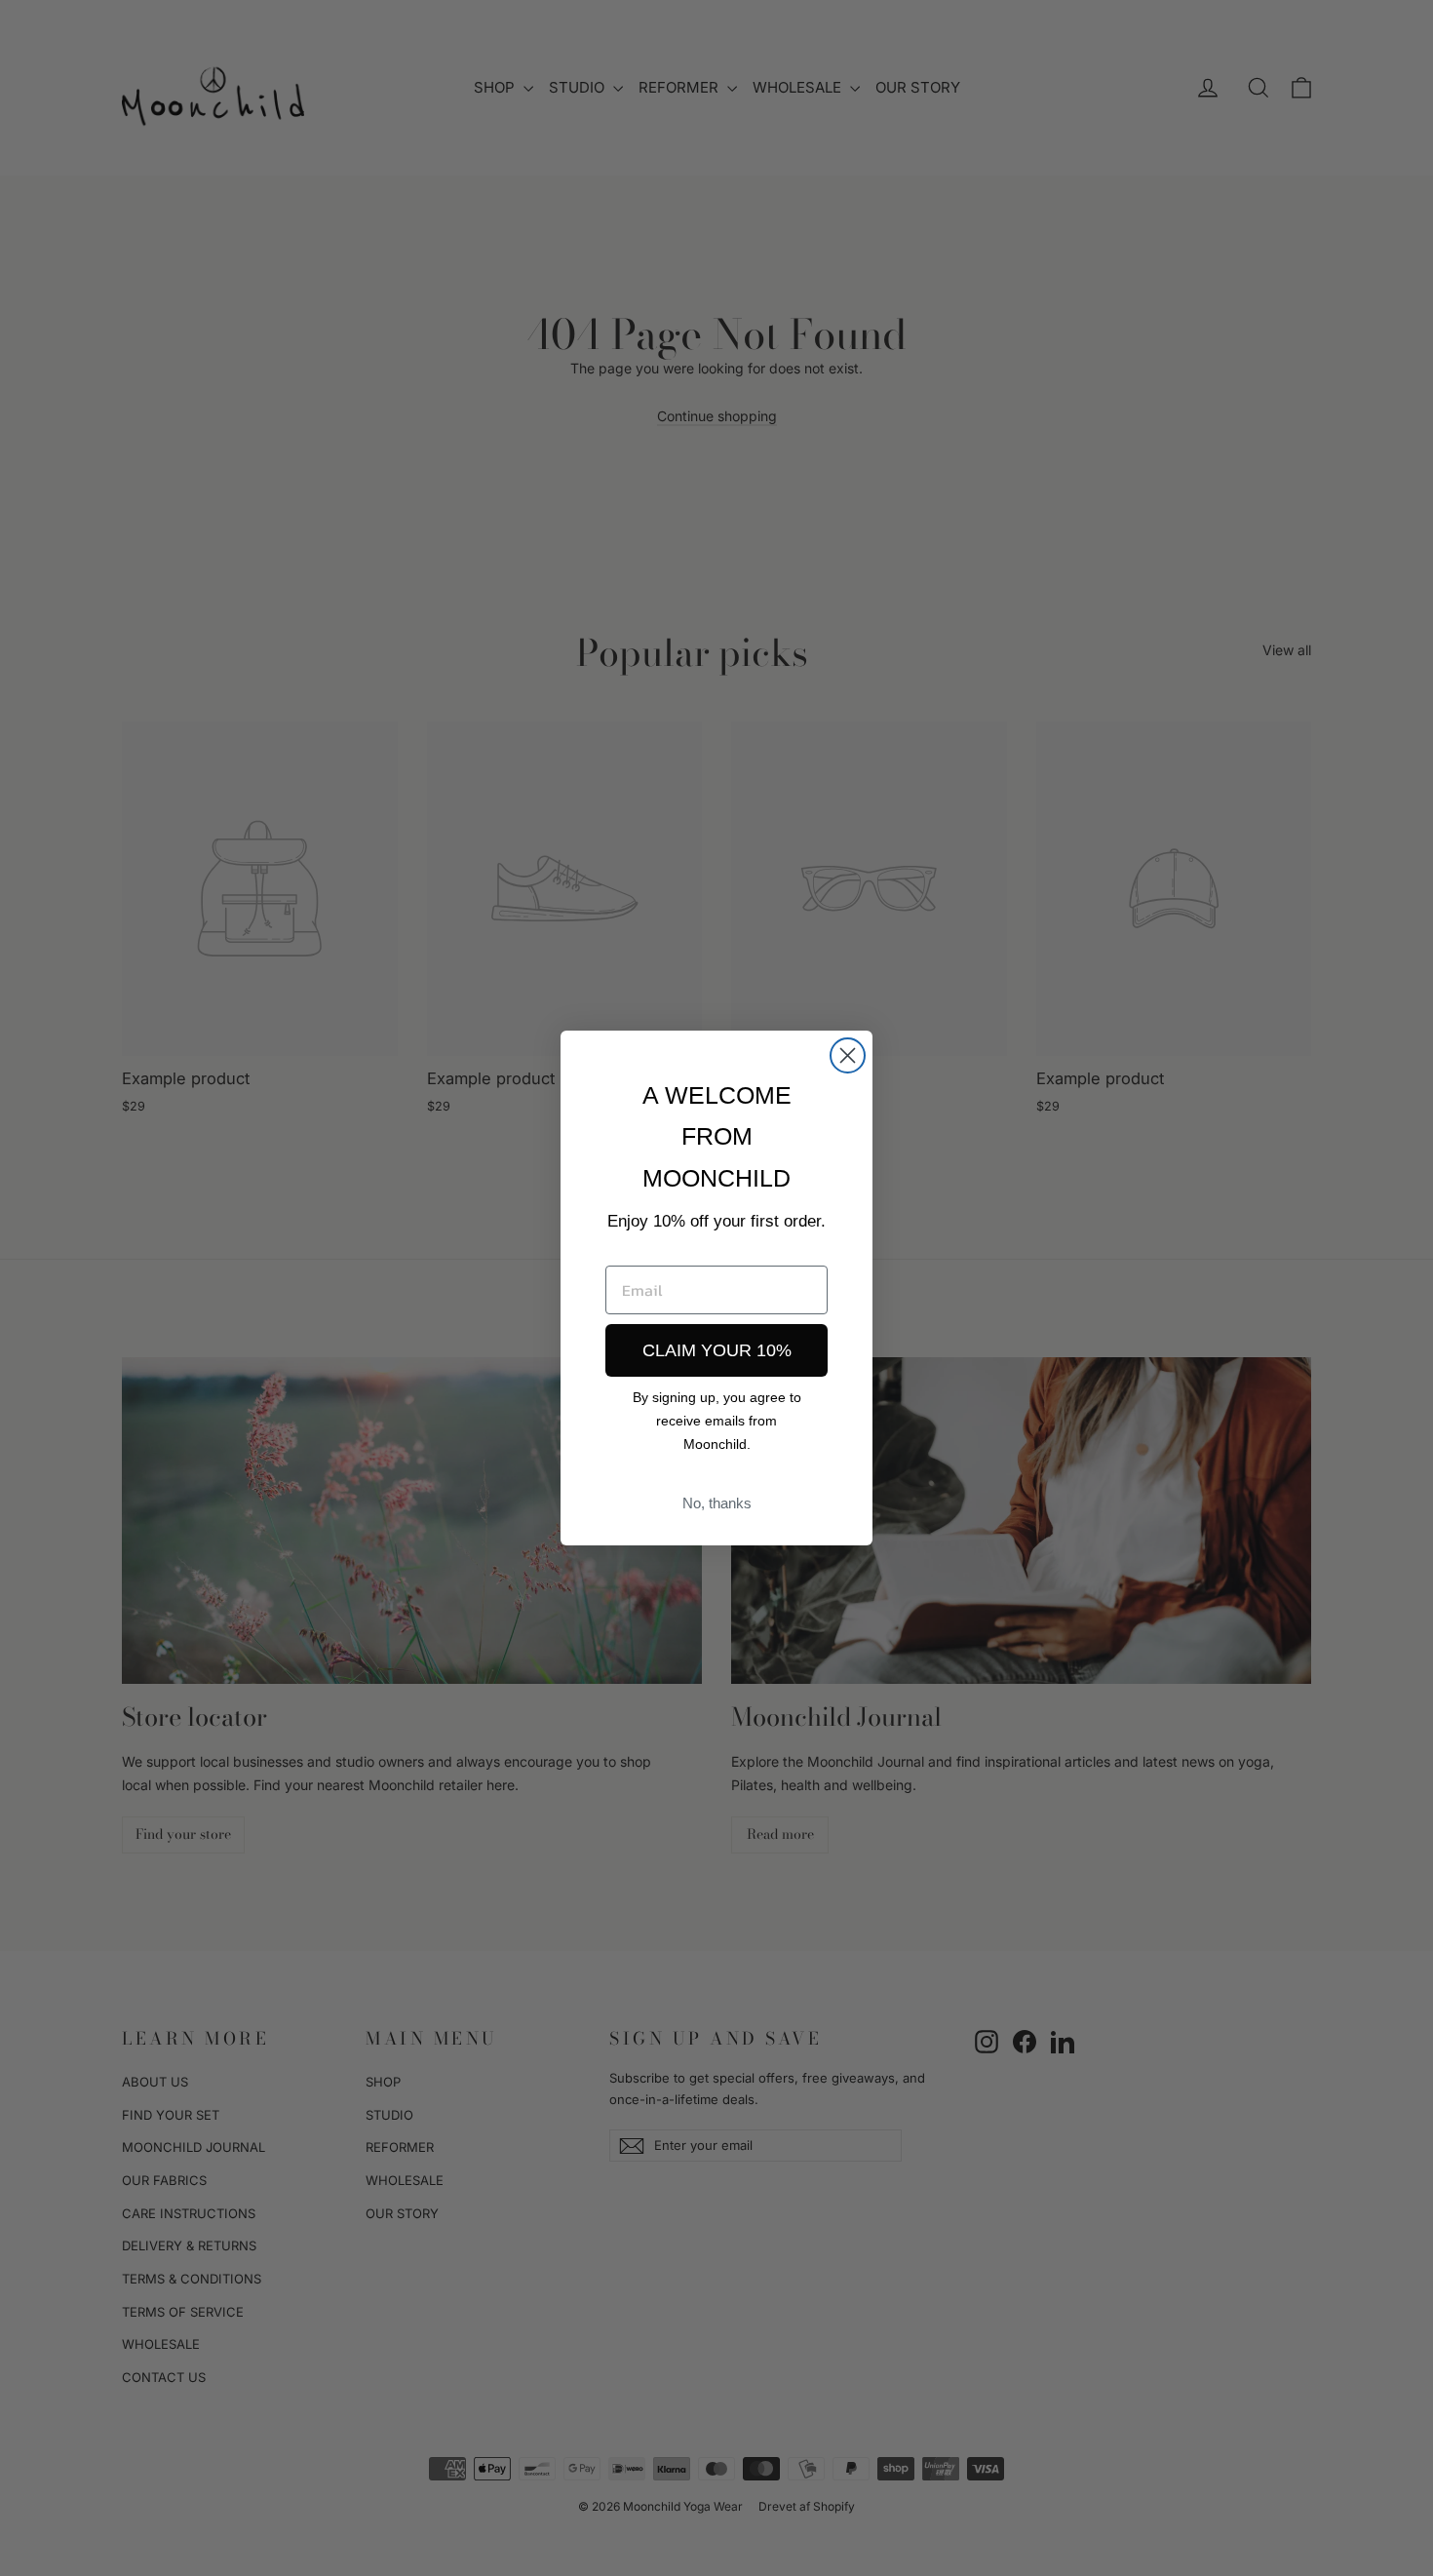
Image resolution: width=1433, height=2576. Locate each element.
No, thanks (717, 1503)
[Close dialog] (848, 1055)
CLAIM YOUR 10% (717, 1350)
